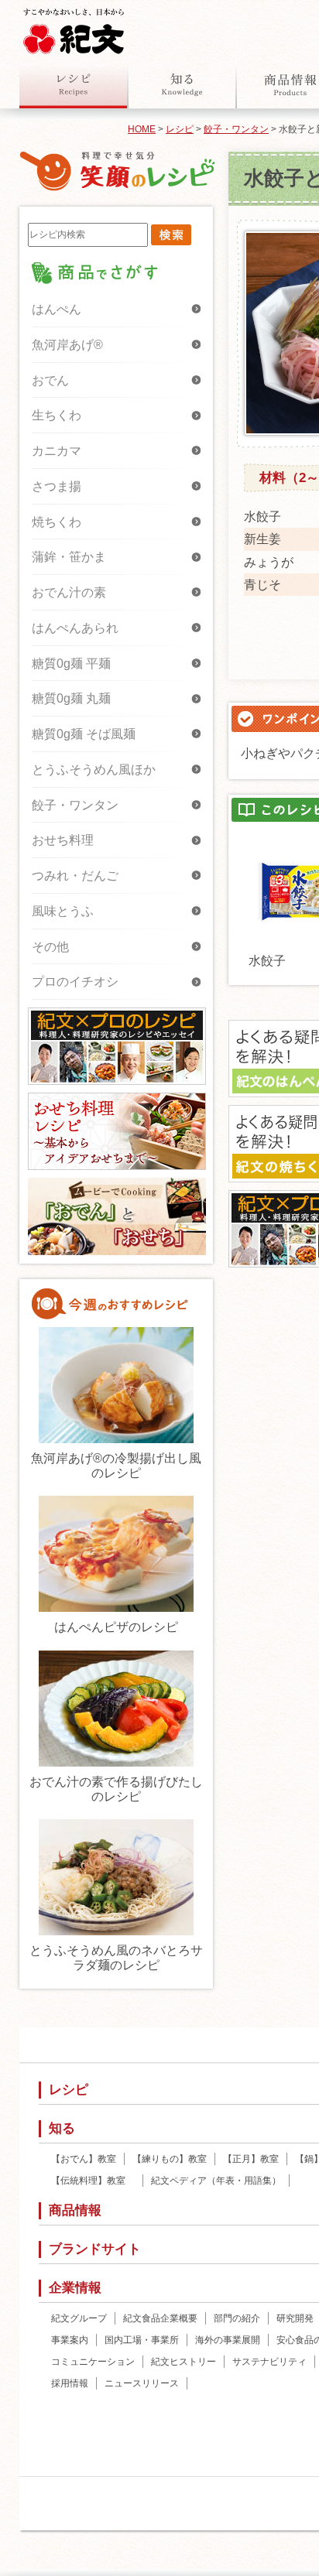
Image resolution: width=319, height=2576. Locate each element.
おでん (50, 380)
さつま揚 (57, 486)
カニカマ (57, 451)
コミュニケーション (93, 2362)
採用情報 (70, 2383)
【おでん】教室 (84, 2159)
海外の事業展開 (228, 2340)
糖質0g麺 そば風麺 (84, 734)
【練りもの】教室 (170, 2159)
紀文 (74, 28)
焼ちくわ (57, 522)
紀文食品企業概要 (160, 2318)
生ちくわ (57, 415)
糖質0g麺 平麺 (71, 664)
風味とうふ (63, 911)
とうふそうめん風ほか (94, 770)
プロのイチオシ (75, 982)
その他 (50, 947)
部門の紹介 (237, 2318)
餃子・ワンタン (236, 129)
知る (182, 84)
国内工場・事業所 (142, 2340)
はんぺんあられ (75, 628)
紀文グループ (79, 2318)
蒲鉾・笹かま (69, 557)
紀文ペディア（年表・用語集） (216, 2181)
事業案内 (70, 2340)
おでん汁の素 (69, 592)
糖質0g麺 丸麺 (71, 698)
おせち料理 (63, 840)
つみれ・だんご (75, 876)
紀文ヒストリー (184, 2362)
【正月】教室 (251, 2159)
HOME (142, 129)
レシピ (74, 84)
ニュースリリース (142, 2383)
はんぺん (57, 309)
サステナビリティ (269, 2362)
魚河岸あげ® (67, 345)
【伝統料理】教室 (93, 2181)
